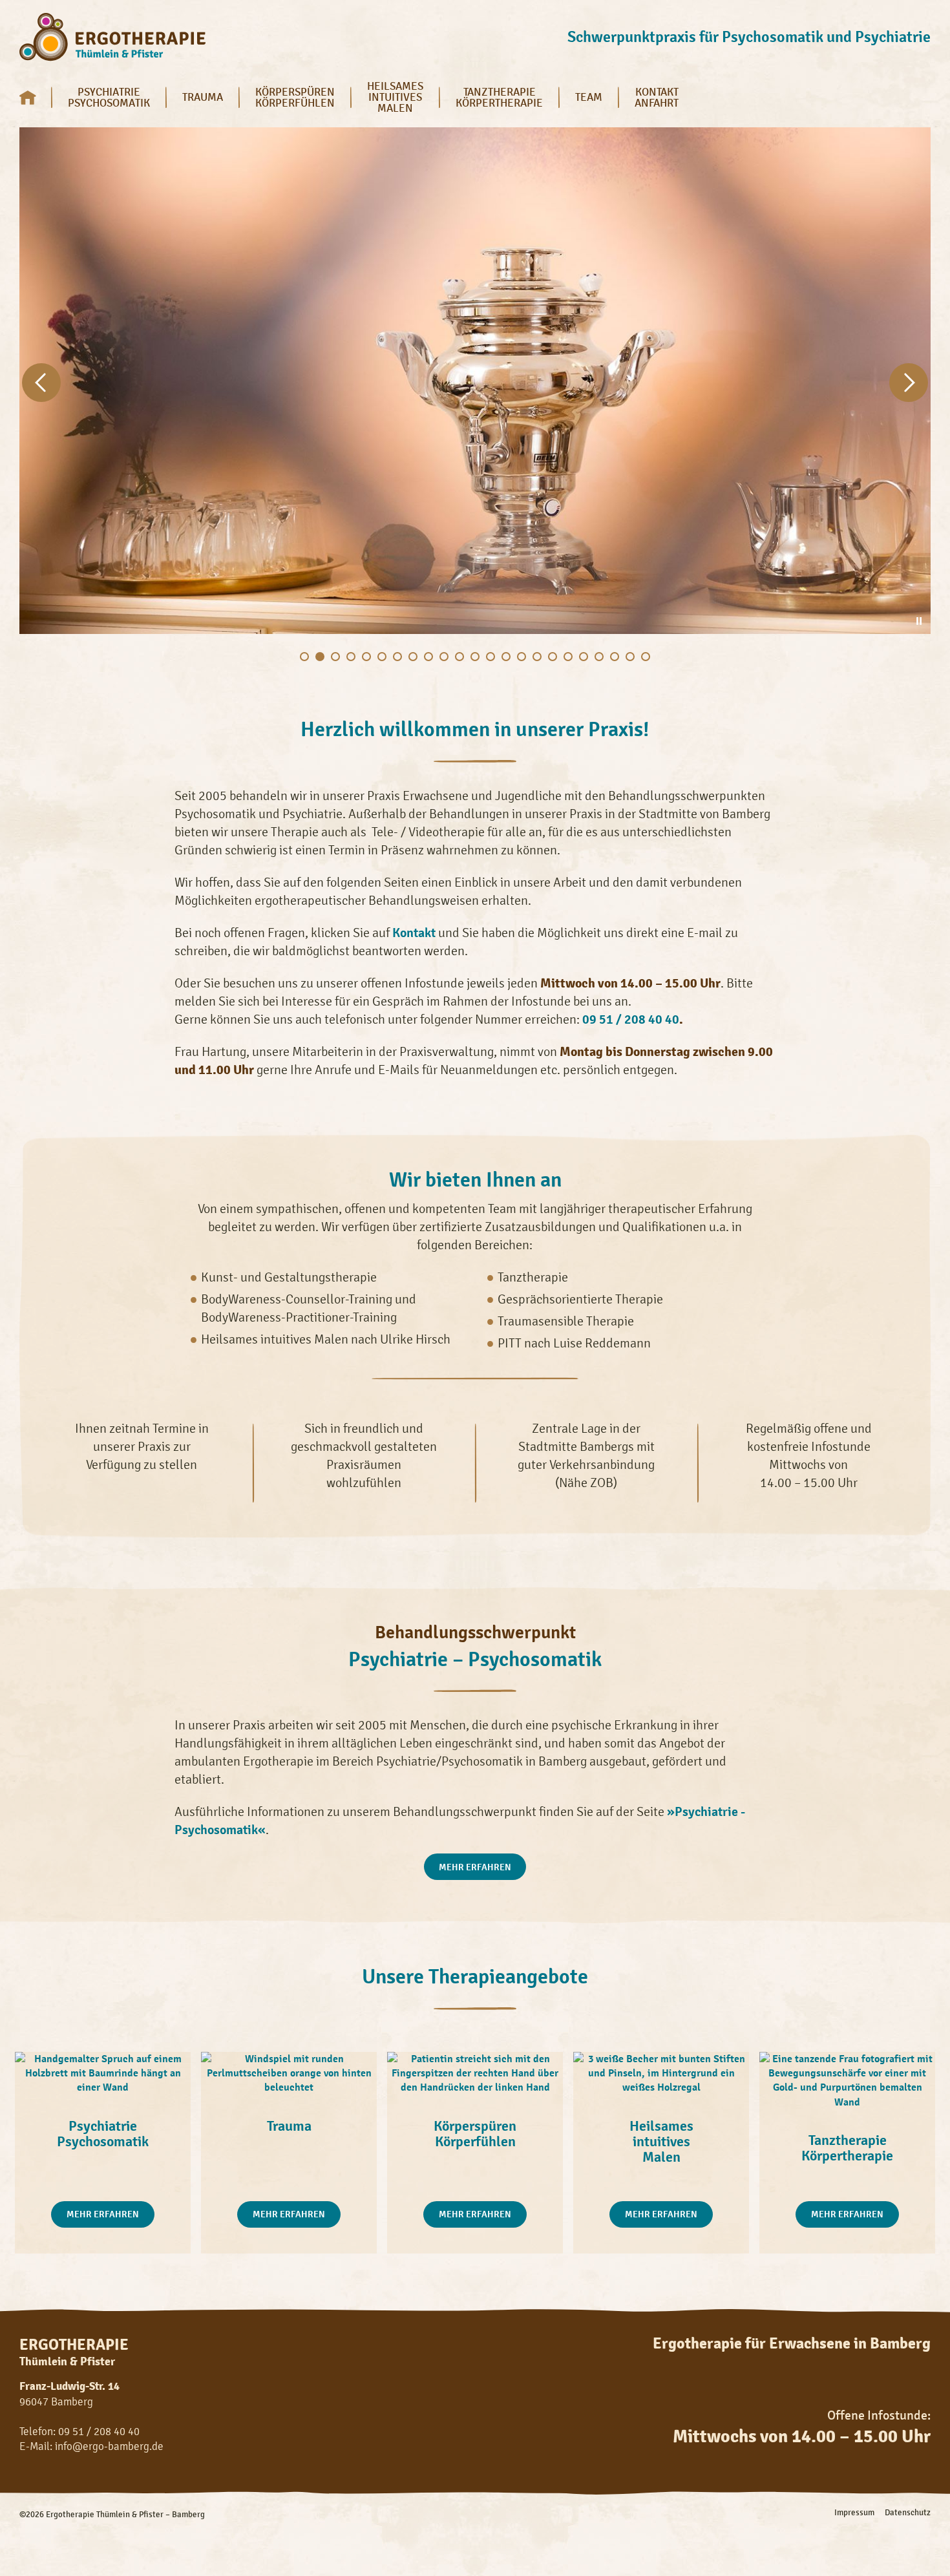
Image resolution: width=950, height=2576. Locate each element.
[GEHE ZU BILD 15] (522, 657)
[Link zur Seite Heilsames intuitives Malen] (661, 2073)
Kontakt (414, 933)
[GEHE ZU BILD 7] (397, 657)
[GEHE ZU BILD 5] (366, 657)
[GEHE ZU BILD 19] (584, 657)
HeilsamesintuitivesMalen (395, 97)
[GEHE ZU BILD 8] (413, 657)
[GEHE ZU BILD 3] (335, 657)
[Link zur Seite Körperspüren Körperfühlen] (475, 2073)
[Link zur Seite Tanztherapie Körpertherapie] (847, 2080)
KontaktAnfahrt (657, 97)
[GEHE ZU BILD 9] (428, 657)
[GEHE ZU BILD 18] (568, 657)
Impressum (854, 2513)
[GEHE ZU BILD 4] (351, 657)
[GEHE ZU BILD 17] (553, 657)
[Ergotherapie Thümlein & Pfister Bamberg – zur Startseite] (112, 38)
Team (589, 97)
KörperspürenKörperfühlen (295, 97)
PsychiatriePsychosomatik (109, 97)
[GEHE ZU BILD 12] (475, 657)
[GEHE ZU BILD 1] (304, 657)
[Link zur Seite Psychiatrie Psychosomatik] (103, 2073)
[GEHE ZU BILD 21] (615, 657)
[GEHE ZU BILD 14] (506, 657)
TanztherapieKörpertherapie (499, 97)
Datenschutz (908, 2513)
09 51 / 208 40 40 (631, 1019)
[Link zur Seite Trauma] (289, 2073)
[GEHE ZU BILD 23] (646, 657)
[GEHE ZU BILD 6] (382, 657)
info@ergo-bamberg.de (109, 2446)
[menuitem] (36, 97)
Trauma (203, 97)
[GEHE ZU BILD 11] (459, 657)
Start (36, 97)
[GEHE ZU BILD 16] (537, 657)
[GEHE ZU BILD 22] (630, 657)
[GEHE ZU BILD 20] (599, 657)
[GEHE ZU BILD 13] (491, 657)
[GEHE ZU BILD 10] (444, 657)
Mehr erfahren (475, 1867)
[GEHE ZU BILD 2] (320, 657)
